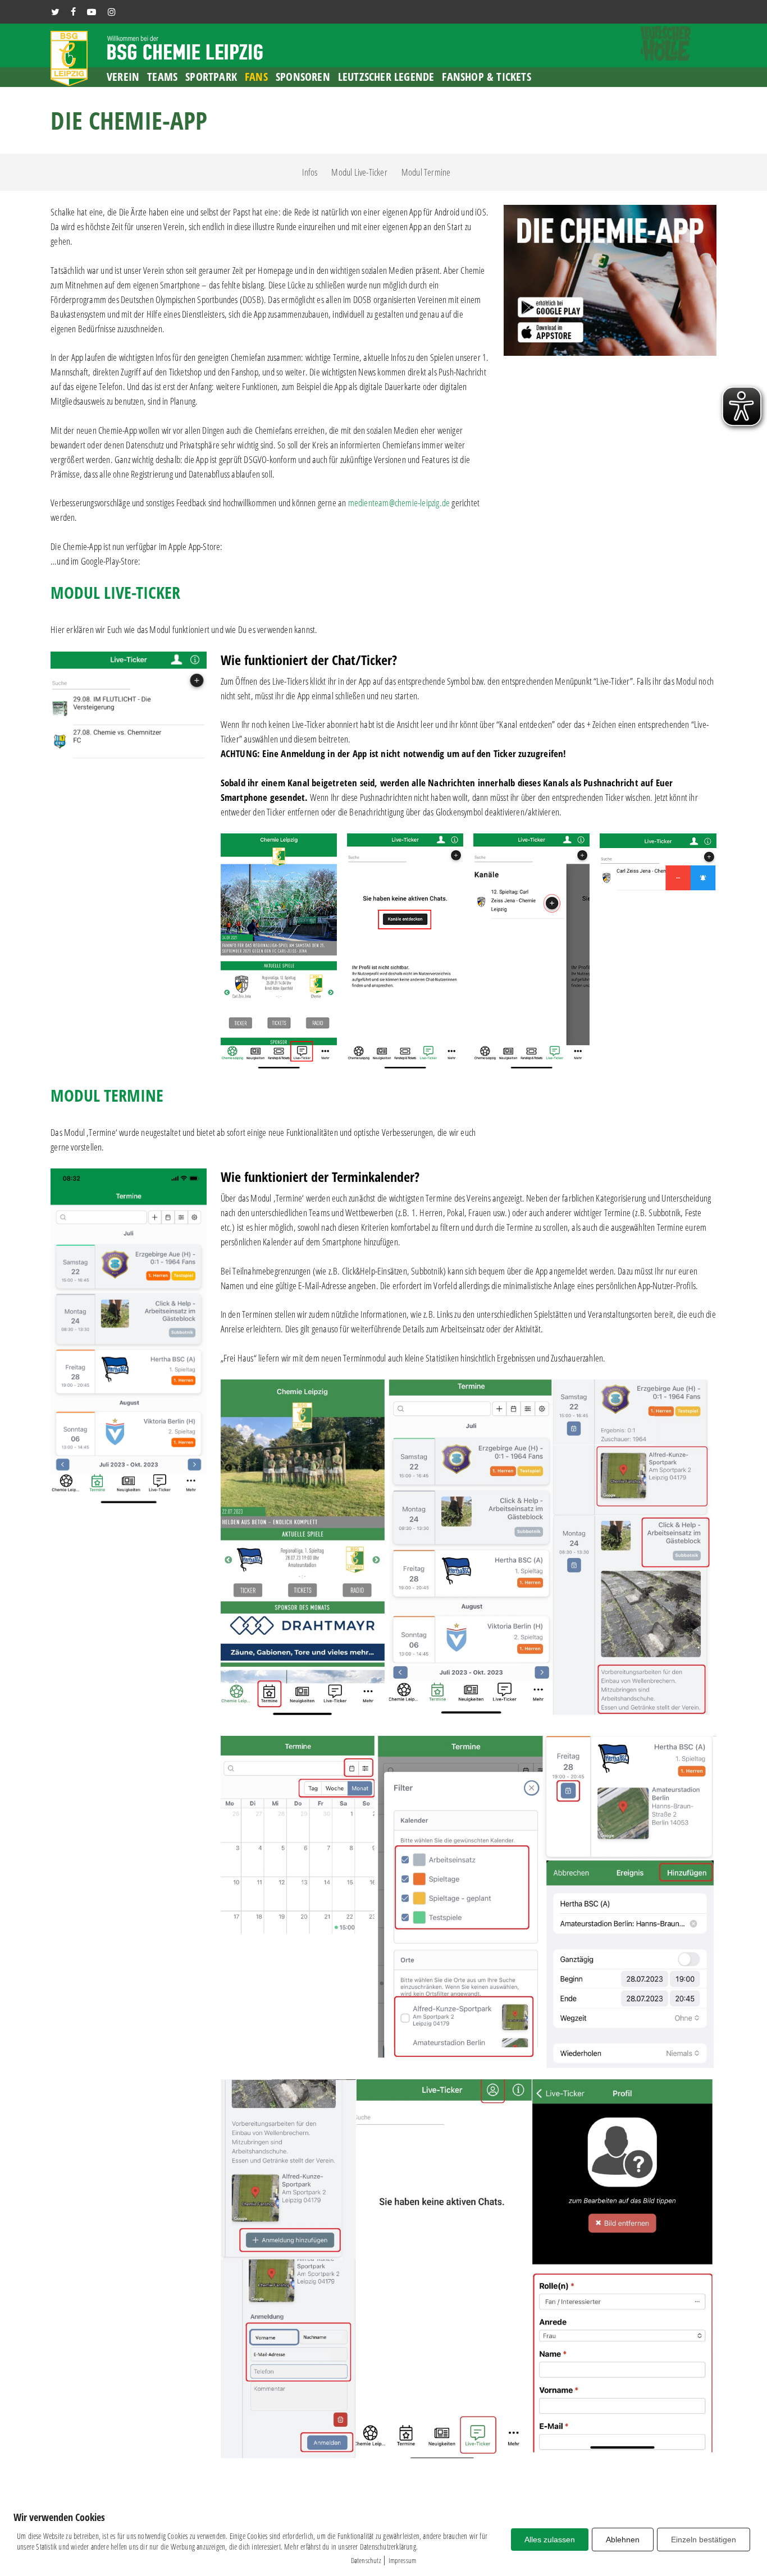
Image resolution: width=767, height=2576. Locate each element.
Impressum (403, 2560)
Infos (310, 172)
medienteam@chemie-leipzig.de (399, 503)
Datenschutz (366, 2560)
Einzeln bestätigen (704, 2540)
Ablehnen (623, 2540)
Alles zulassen (550, 2540)
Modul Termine (426, 172)
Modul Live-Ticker (359, 172)
